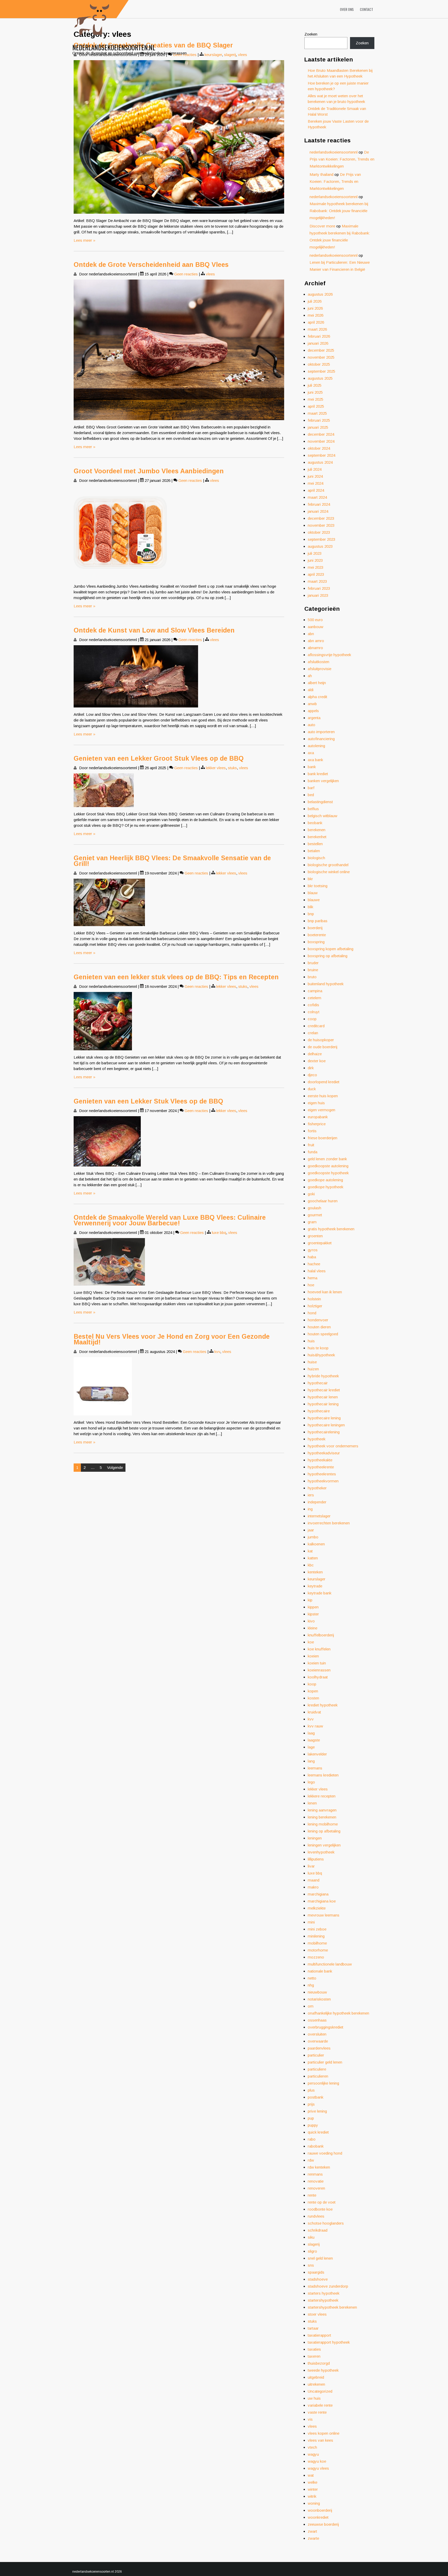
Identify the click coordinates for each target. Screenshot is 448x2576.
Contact (366, 9)
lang (311, 1761)
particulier (316, 2055)
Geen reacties (186, 274)
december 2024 (321, 434)
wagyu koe (317, 2461)
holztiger (315, 1306)
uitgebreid (316, 2377)
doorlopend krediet (324, 1082)
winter (313, 2489)
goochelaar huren (323, 1201)
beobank (315, 823)
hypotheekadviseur (324, 1453)
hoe (311, 1285)
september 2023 (321, 539)
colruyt (314, 1012)
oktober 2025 (319, 364)
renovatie (316, 2181)
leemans (315, 1768)
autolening (316, 746)
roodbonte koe (320, 2209)
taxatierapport (319, 2335)
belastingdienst (320, 802)
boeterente (317, 935)
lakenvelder (317, 1754)
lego (311, 1782)
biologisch (316, 858)
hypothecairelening (324, 1432)
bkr (310, 879)
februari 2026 (319, 336)
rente (312, 2195)
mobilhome (317, 1943)
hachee (314, 1264)
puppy (313, 2125)
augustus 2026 (320, 294)
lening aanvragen (322, 1810)
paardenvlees (319, 2048)
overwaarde (318, 2041)
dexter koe (317, 1061)
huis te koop (318, 1348)
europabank (318, 1117)
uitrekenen (316, 2384)
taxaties (314, 2349)
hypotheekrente (321, 1467)
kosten (313, 1698)
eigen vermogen (321, 1110)
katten (313, 1558)
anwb (312, 704)
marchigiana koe (322, 1901)
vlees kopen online (324, 2433)
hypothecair (318, 1383)
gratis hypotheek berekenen (331, 1229)
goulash (314, 1208)
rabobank (316, 2146)
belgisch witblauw (323, 816)
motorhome (318, 1950)
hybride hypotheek (323, 1376)
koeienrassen (319, 1670)
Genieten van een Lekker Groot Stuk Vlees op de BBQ (159, 758)
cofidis (313, 1005)
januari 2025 (318, 427)
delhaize (315, 1054)
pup (311, 2118)
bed (311, 795)
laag (311, 1733)
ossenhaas (317, 2020)
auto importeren (321, 732)
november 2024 (321, 441)
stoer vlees (317, 2314)
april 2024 (316, 490)
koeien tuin (317, 1663)
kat (310, 1551)
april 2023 (316, 574)
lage (311, 1747)
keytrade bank (320, 1593)
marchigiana (318, 1894)
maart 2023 (317, 581)
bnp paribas (318, 921)
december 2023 (321, 518)
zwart (312, 2531)
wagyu (313, 2454)
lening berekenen (322, 1817)
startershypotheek (323, 2300)
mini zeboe (317, 1929)
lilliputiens (316, 1859)
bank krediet (318, 774)
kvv (217, 1352)
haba (312, 1257)
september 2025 (321, 371)
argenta (314, 718)
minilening (316, 1936)
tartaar (313, 2328)
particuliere (317, 2069)
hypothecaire (319, 1411)
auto (311, 725)
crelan (313, 1033)
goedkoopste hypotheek (328, 1173)
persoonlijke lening (323, 2083)
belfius (313, 809)
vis (310, 2419)
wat (311, 2475)
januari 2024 (318, 511)
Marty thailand (321, 174)
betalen (314, 851)
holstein (314, 1299)
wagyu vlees (318, 2468)
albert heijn (317, 683)
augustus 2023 (320, 546)
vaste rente (317, 2412)
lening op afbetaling (324, 1831)
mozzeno (316, 1957)
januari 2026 (318, 343)
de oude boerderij (323, 1047)
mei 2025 (316, 399)
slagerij (314, 2244)
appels (313, 711)
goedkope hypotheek (325, 1187)
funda (313, 1152)
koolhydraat (318, 1677)
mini (311, 1922)
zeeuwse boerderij (323, 2524)
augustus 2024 (320, 462)
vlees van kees (320, 2440)
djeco (312, 1075)
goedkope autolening (325, 1180)
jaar (311, 1530)
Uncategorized (320, 2391)
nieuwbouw (317, 1992)
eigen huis (316, 1103)
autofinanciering (321, 739)
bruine (313, 970)
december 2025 (321, 350)
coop (312, 1019)
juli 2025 (315, 385)
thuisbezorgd (319, 2363)
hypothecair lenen (323, 1397)
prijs (311, 2104)
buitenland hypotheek (326, 984)
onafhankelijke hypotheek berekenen (338, 2013)
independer (317, 1502)
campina (315, 991)
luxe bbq (219, 1233)
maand (314, 1880)
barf (311, 788)
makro (313, 1887)
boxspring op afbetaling (328, 956)
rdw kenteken (319, 2167)
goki (311, 1194)
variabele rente (320, 2405)
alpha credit (317, 697)
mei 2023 (316, 567)
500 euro (315, 620)
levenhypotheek (321, 1852)
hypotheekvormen (323, 1481)
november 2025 (321, 357)
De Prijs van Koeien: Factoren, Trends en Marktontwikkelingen (342, 159)
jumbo (313, 1537)
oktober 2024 (319, 448)
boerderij (315, 928)
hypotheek (317, 1439)
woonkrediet (318, 2517)
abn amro (316, 641)
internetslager (319, 1516)
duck (312, 1089)
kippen (313, 1607)
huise (312, 1362)
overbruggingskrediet (325, 2027)
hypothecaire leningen (326, 1425)
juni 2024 (315, 476)
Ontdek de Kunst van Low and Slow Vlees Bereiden (154, 630)
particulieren (318, 2076)
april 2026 (316, 322)
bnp (311, 914)
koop (312, 1684)
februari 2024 (319, 504)
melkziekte (317, 1908)
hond (312, 1313)
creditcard (316, 1026)
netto (312, 1978)
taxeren (314, 2356)
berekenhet (317, 837)
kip (310, 1600)
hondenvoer (318, 1320)
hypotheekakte (320, 1460)
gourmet (315, 1215)
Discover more (322, 226)
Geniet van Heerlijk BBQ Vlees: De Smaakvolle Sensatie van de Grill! (172, 861)
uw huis (314, 2398)
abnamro (315, 648)
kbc (311, 1565)
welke (313, 2482)
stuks (232, 768)
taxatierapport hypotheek (329, 2342)
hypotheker (317, 1488)
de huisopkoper (321, 1040)
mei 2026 (316, 315)
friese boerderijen (323, 1138)
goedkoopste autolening (328, 1166)
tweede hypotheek (323, 2370)
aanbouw (316, 627)
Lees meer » (85, 240)
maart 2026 (317, 329)
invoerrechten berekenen (329, 1523)
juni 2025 (315, 392)
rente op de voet (322, 2202)
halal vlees (317, 1271)
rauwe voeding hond (325, 2153)
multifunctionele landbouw (330, 1964)
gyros (313, 1250)
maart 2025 (317, 413)
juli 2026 (315, 301)
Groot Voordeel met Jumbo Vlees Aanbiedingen (149, 471)
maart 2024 (317, 497)
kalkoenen (316, 1544)
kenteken (315, 1572)
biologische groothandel (328, 865)
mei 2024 (316, 483)
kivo (311, 1621)
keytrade (315, 1586)
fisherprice (317, 1124)
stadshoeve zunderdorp (328, 2286)
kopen (313, 1691)
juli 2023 (315, 553)
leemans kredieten (323, 1775)
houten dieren (319, 1327)
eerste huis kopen (323, 1096)
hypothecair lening (323, 1404)
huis (311, 1341)
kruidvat (314, 1712)
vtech (312, 2447)
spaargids (316, 2272)
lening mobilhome (323, 1824)
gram (312, 1222)
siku (311, 2237)
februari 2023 (319, 588)
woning (314, 2503)
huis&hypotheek (321, 1355)
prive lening (317, 2111)
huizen (313, 1369)
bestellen (315, 844)
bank (312, 767)
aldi (311, 690)
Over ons (347, 9)
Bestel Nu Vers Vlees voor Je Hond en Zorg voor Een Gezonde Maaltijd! (172, 1339)
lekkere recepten (322, 1796)
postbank (316, 2097)
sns (311, 2265)
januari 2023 (318, 595)
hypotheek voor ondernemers (333, 1446)
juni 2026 (315, 308)
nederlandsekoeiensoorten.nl (114, 47)
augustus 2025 (320, 378)
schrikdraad (318, 2230)
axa (311, 753)
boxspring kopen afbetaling (331, 949)
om (311, 2006)
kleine (313, 1628)
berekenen (317, 830)
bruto (312, 977)
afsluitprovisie (320, 669)
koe (311, 1642)
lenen (312, 1803)
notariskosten (319, 1999)
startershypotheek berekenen (332, 2307)
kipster (313, 1614)
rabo (312, 2139)
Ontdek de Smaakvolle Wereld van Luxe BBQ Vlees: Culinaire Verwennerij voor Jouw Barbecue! (170, 1220)
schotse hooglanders (326, 2223)
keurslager (317, 1579)
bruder (313, 963)
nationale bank (320, 1971)
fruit (311, 1145)
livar (311, 1866)
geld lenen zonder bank (327, 1159)
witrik (312, 2496)
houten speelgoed (323, 1334)
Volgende (115, 1467)
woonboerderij (320, 2510)
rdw (311, 2160)
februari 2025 (319, 420)
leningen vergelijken (324, 1845)
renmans (315, 2174)
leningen (315, 1838)
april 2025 (316, 406)
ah (310, 676)
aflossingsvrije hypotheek (329, 655)
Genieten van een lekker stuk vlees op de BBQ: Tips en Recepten (176, 977)
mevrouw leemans (324, 1915)
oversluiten (317, 2034)
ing (310, 1509)
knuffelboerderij (321, 1635)
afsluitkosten (318, 662)
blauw (313, 893)
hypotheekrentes (322, 1474)
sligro (312, 2251)
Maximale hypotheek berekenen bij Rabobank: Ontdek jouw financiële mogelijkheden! (339, 211)
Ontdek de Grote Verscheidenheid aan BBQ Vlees (151, 265)
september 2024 (321, 455)
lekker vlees (216, 768)
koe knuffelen (319, 1649)
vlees (210, 274)
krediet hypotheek (323, 1705)
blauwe (314, 900)
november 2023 (321, 525)
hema (313, 1278)
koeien (313, 1656)
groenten (315, 1236)
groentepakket (320, 1243)
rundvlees (316, 2216)
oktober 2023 (319, 532)
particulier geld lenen (325, 2062)
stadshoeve (318, 2279)
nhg (311, 1985)
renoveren (316, 2188)
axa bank (315, 760)
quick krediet (318, 2132)
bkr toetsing (318, 886)
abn (311, 634)
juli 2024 (315, 469)
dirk (311, 1068)
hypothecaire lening (324, 1418)
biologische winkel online (329, 872)
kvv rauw (315, 1726)
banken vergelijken (323, 781)
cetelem (314, 998)
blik (310, 907)
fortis (312, 1131)
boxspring (316, 942)
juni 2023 (315, 560)
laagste (314, 1740)
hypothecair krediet (324, 1390)
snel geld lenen (320, 2258)
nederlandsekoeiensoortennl (334, 152)
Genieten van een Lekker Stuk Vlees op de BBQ (148, 1101)
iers (311, 1495)
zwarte (313, 2538)
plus (311, 2090)
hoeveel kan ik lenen (325, 1292)
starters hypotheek (324, 2293)
